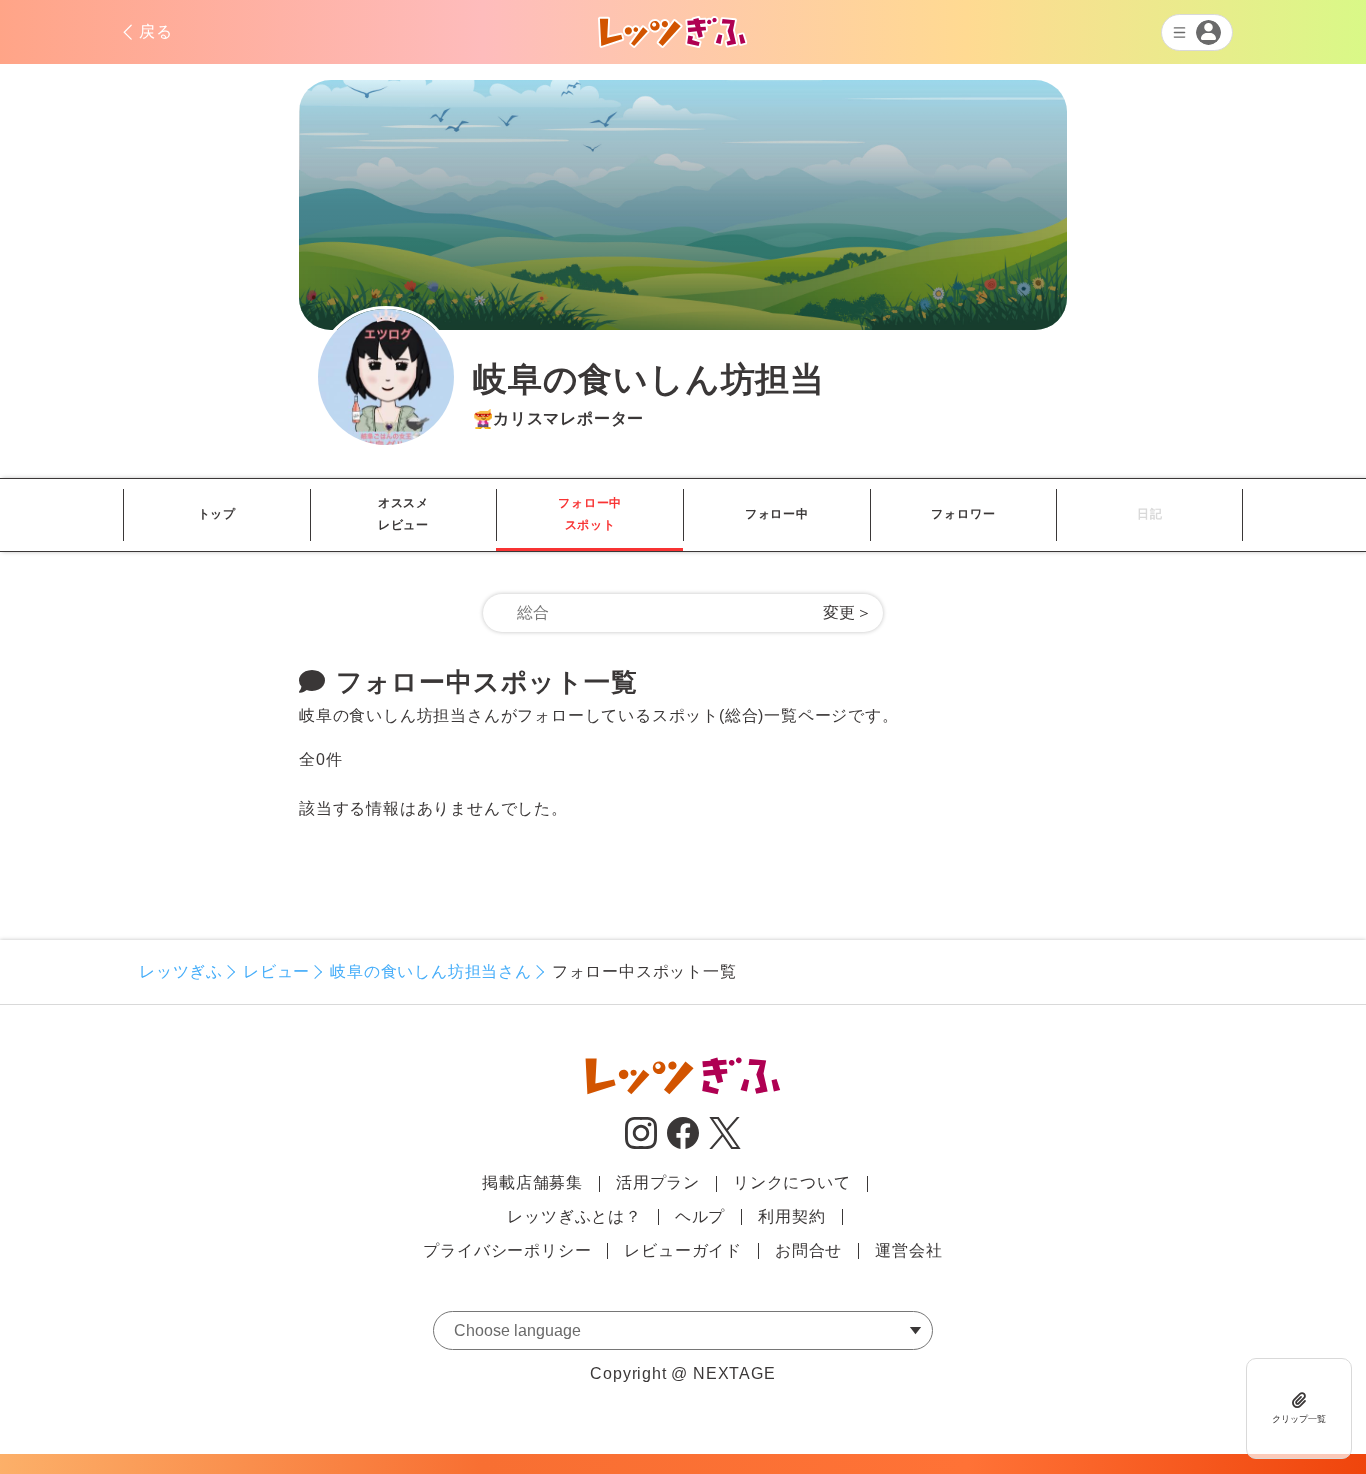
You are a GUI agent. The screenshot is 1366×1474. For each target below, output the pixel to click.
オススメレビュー (403, 514)
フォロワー (963, 514)
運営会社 (908, 1250)
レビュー (276, 971)
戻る (156, 31)
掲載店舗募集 (532, 1182)
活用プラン (658, 1182)
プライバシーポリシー (507, 1250)
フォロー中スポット (590, 514)
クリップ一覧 (1299, 1419)
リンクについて (792, 1182)
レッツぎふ (181, 971)
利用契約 (791, 1216)
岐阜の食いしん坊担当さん (431, 971)
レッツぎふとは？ (574, 1216)
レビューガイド (683, 1250)
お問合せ (808, 1250)
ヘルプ (700, 1216)
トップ (217, 514)
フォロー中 (777, 514)
